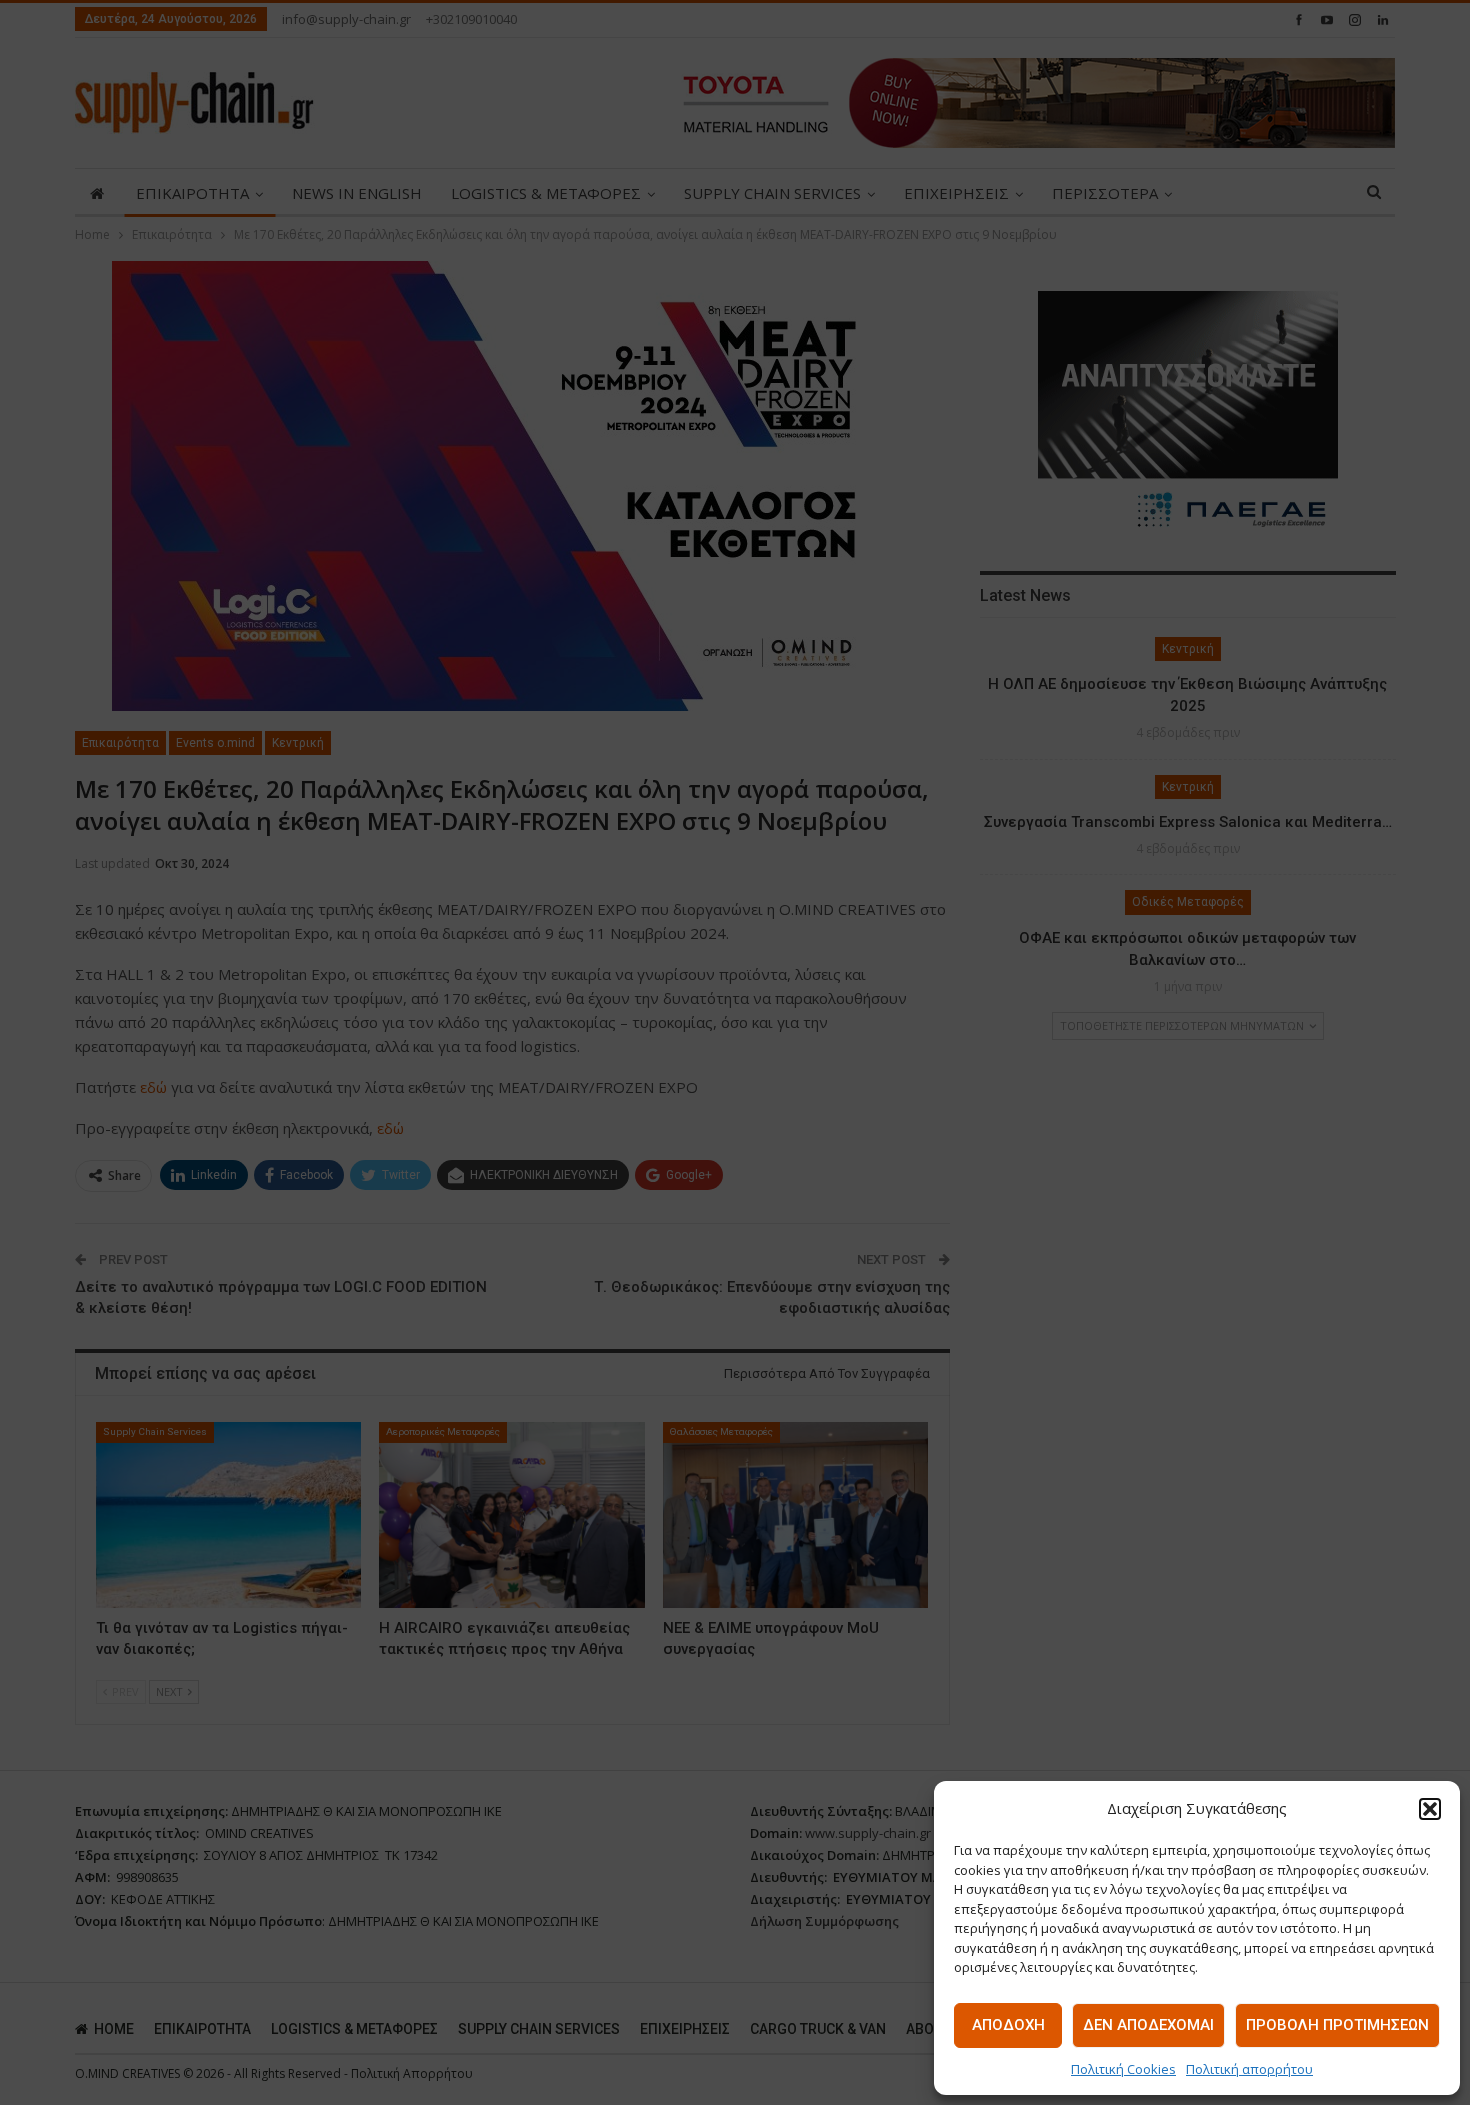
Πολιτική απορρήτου (1249, 2069)
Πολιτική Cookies (1123, 2069)
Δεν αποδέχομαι (1148, 2025)
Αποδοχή (1008, 2025)
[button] (1430, 1809)
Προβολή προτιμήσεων (1337, 2025)
